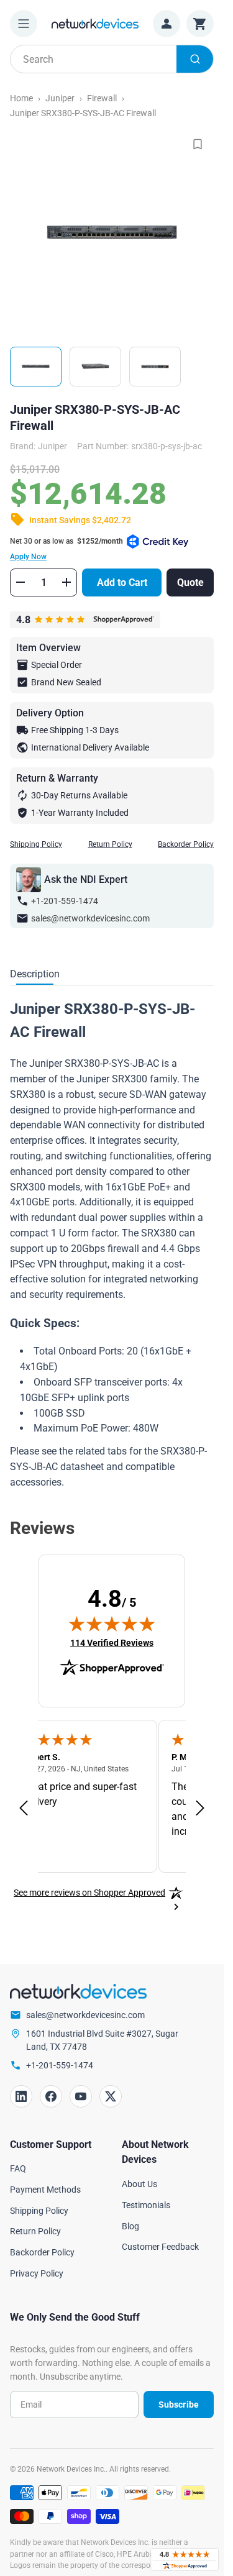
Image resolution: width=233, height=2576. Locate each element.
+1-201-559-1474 (65, 901)
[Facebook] (51, 2096)
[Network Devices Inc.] (95, 23)
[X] (111, 2096)
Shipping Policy (36, 844)
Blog (130, 2226)
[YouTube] (81, 2096)
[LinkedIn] (21, 2096)
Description (35, 974)
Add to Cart (122, 582)
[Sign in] (167, 24)
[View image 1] (36, 367)
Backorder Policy (186, 844)
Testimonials (146, 2205)
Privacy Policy (37, 2273)
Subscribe (179, 2405)
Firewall (102, 98)
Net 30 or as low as (66, 549)
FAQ (18, 2168)
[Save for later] (198, 144)
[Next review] (200, 1809)
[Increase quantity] (66, 582)
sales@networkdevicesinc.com (90, 918)
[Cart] (200, 24)
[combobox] (112, 59)
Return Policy (110, 844)
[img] (112, 1624)
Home (21, 98)
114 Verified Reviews (112, 1642)
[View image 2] (95, 367)
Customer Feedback (160, 2247)
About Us (139, 2184)
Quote (190, 582)
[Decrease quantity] (21, 582)
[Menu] (24, 24)
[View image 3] (155, 367)
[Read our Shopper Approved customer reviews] (185, 2560)
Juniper (60, 98)
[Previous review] (24, 1809)
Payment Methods (45, 2190)
